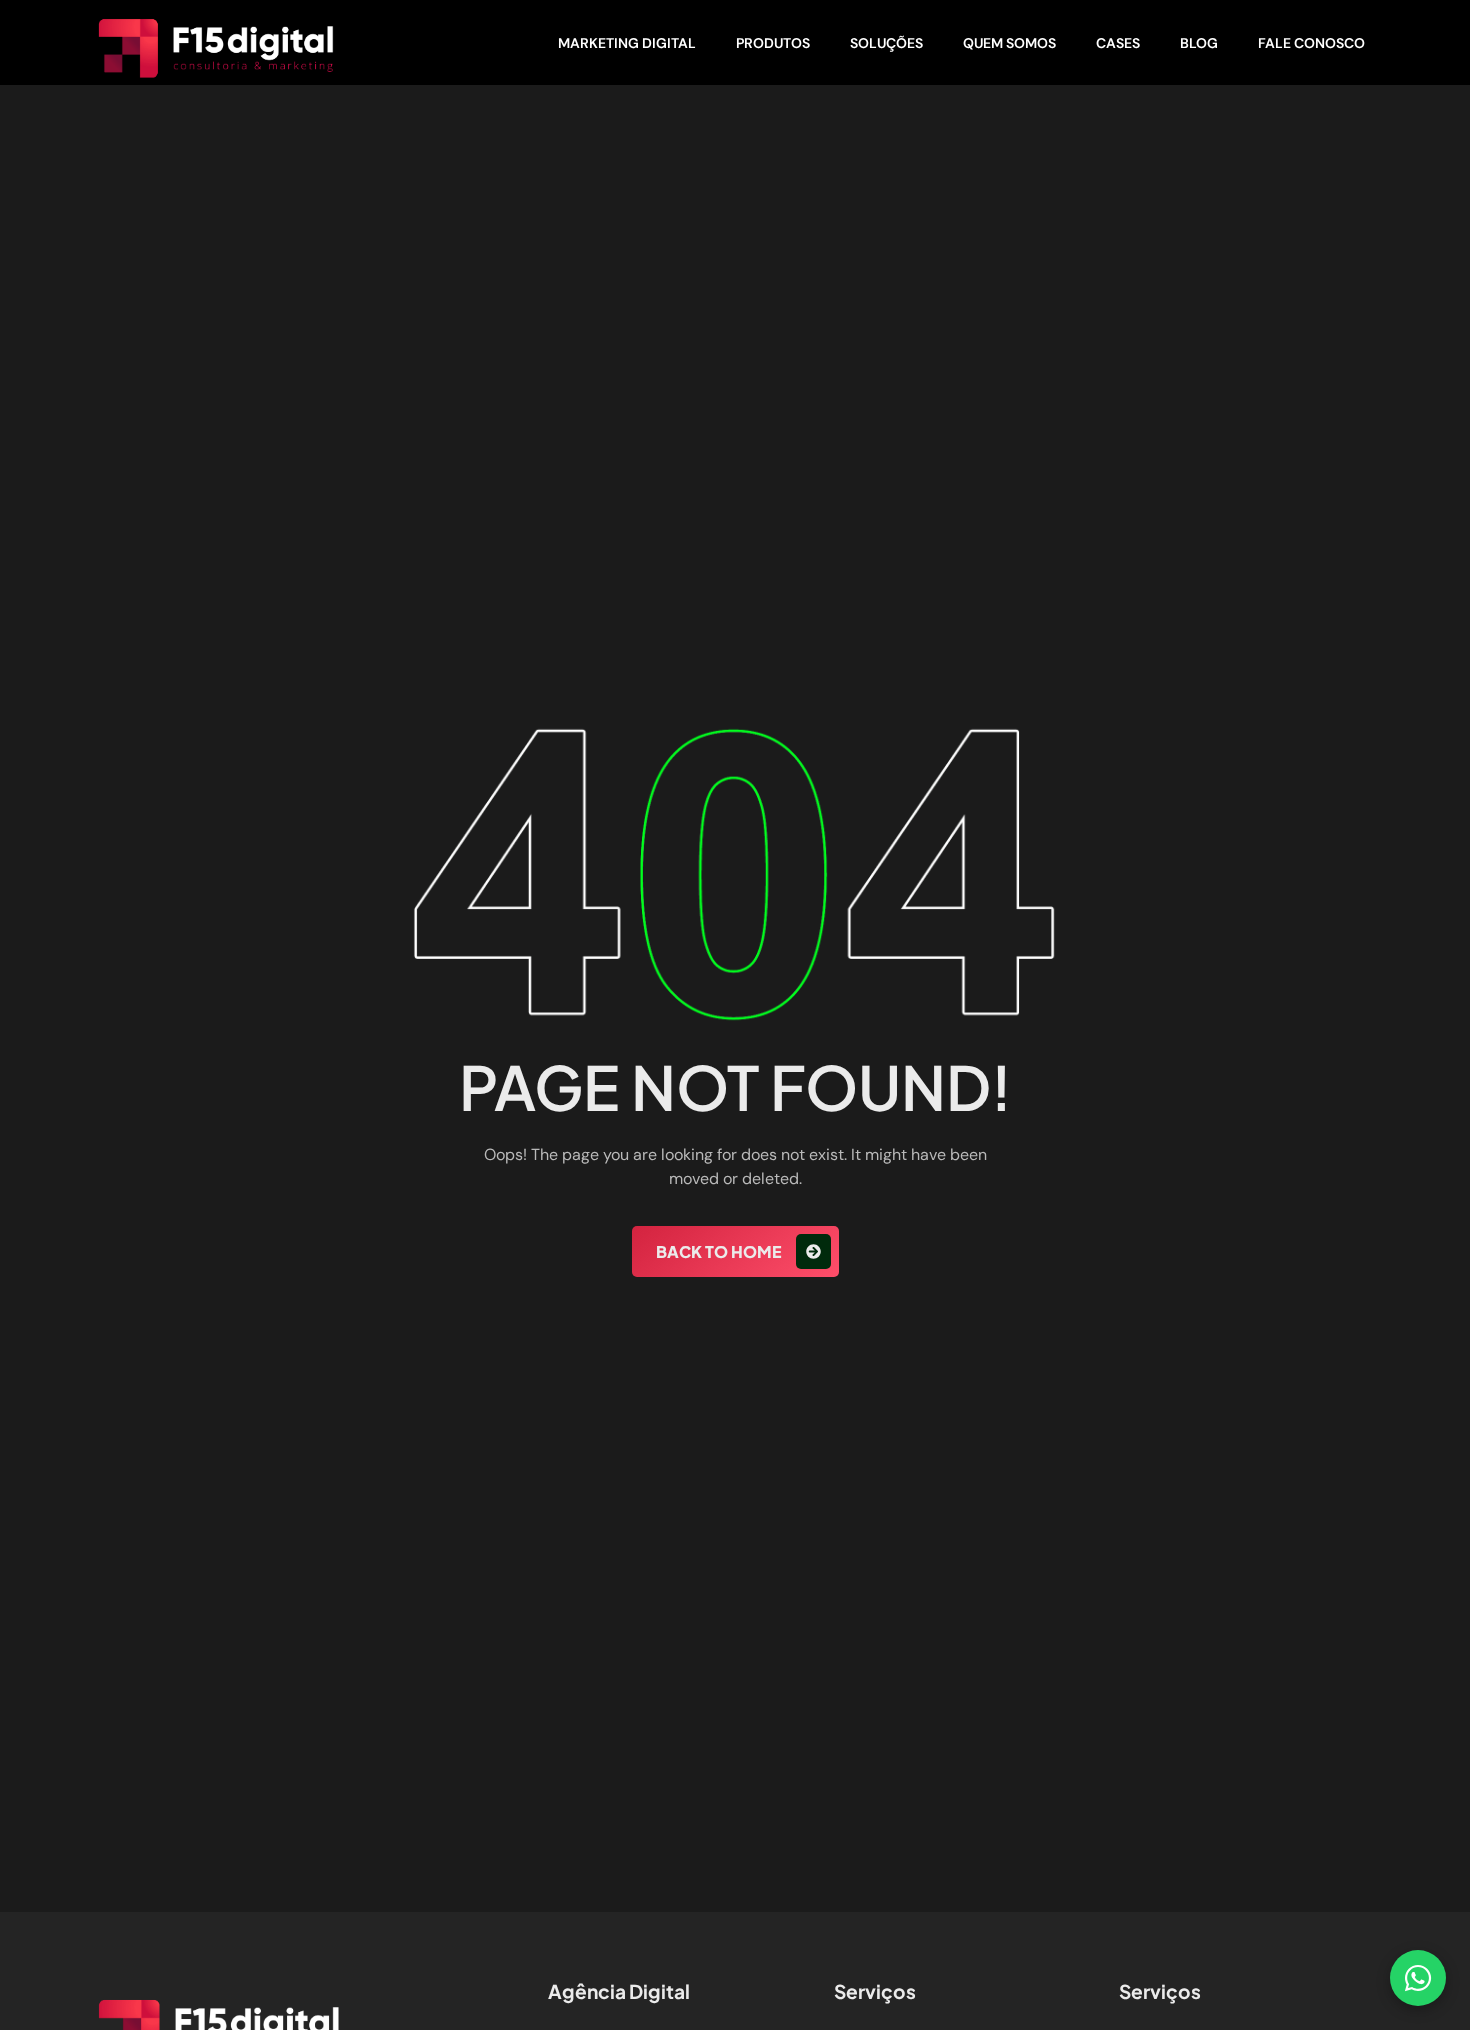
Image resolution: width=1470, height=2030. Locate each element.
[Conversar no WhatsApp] (1418, 1978)
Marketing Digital (627, 43)
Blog (1199, 43)
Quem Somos (1009, 43)
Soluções (886, 43)
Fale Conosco (1311, 43)
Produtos (773, 43)
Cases (1118, 43)
